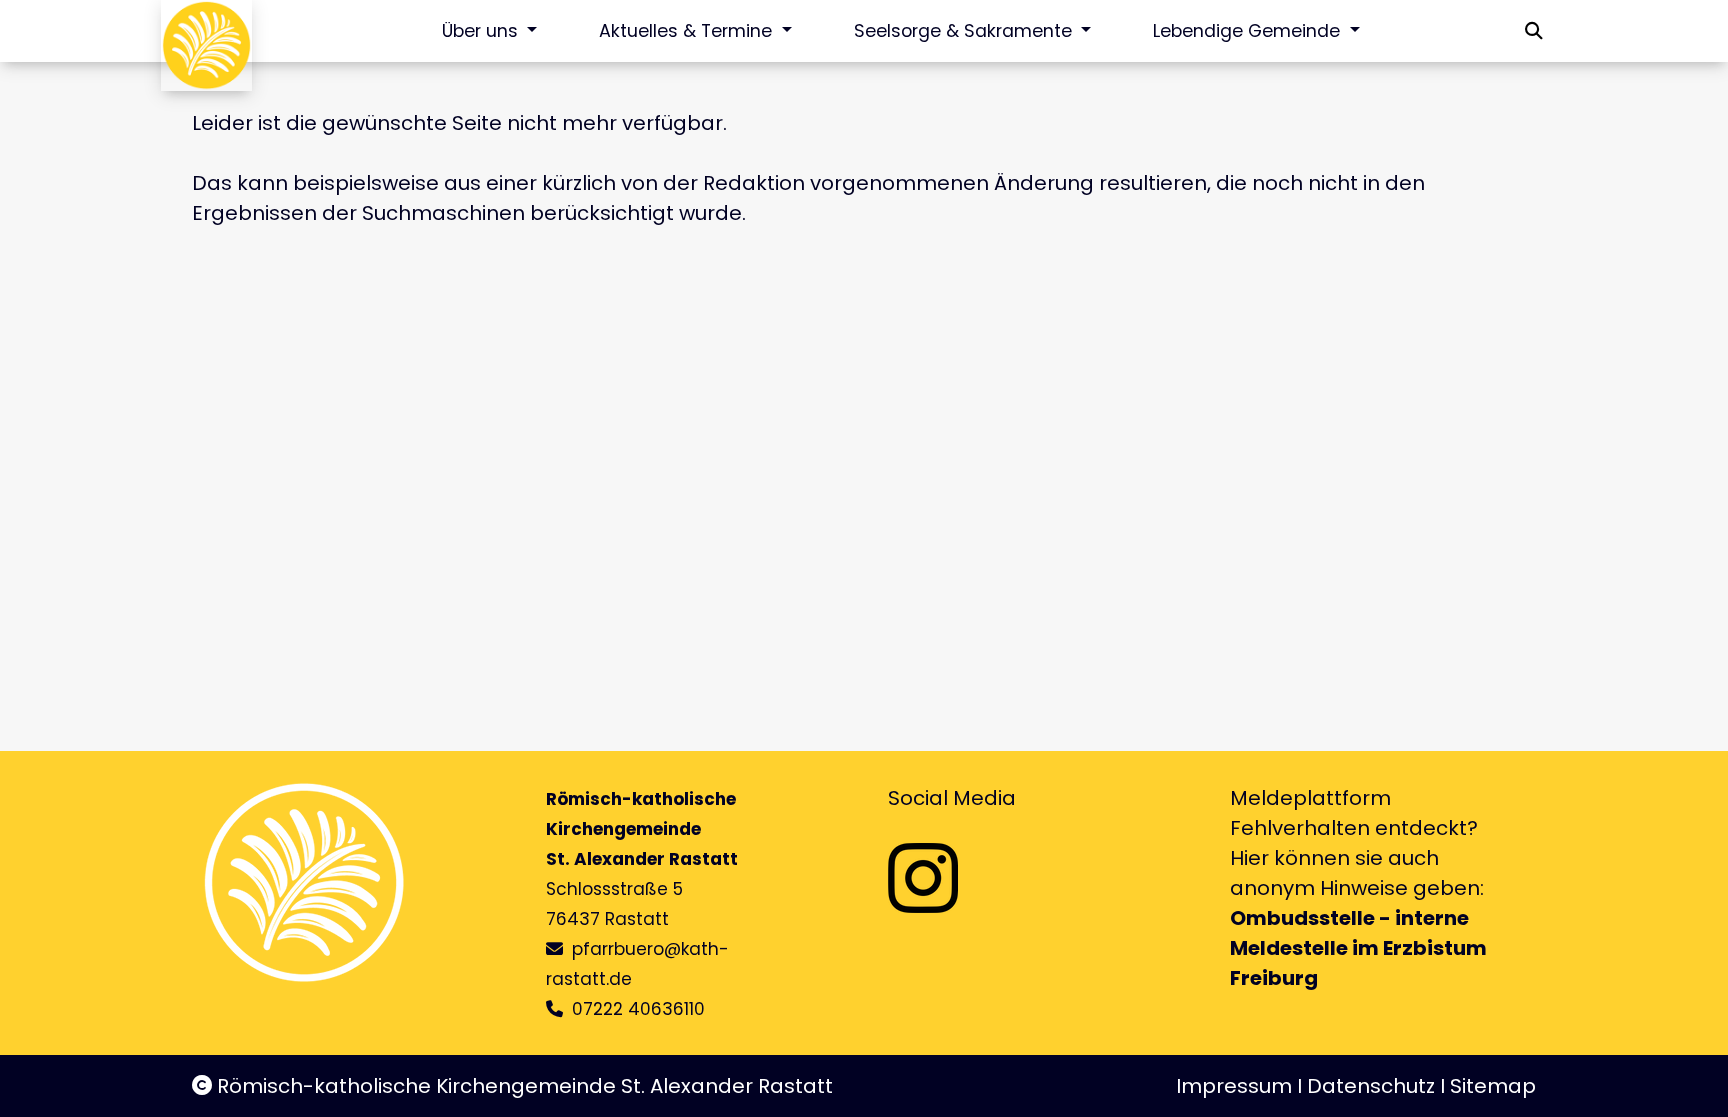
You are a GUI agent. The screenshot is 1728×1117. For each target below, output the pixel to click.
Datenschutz (1371, 1086)
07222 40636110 (638, 1009)
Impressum (1234, 1086)
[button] (1534, 31)
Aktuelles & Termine (688, 31)
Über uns (482, 31)
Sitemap (1493, 1086)
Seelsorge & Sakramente (965, 31)
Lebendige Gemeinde (1249, 31)
